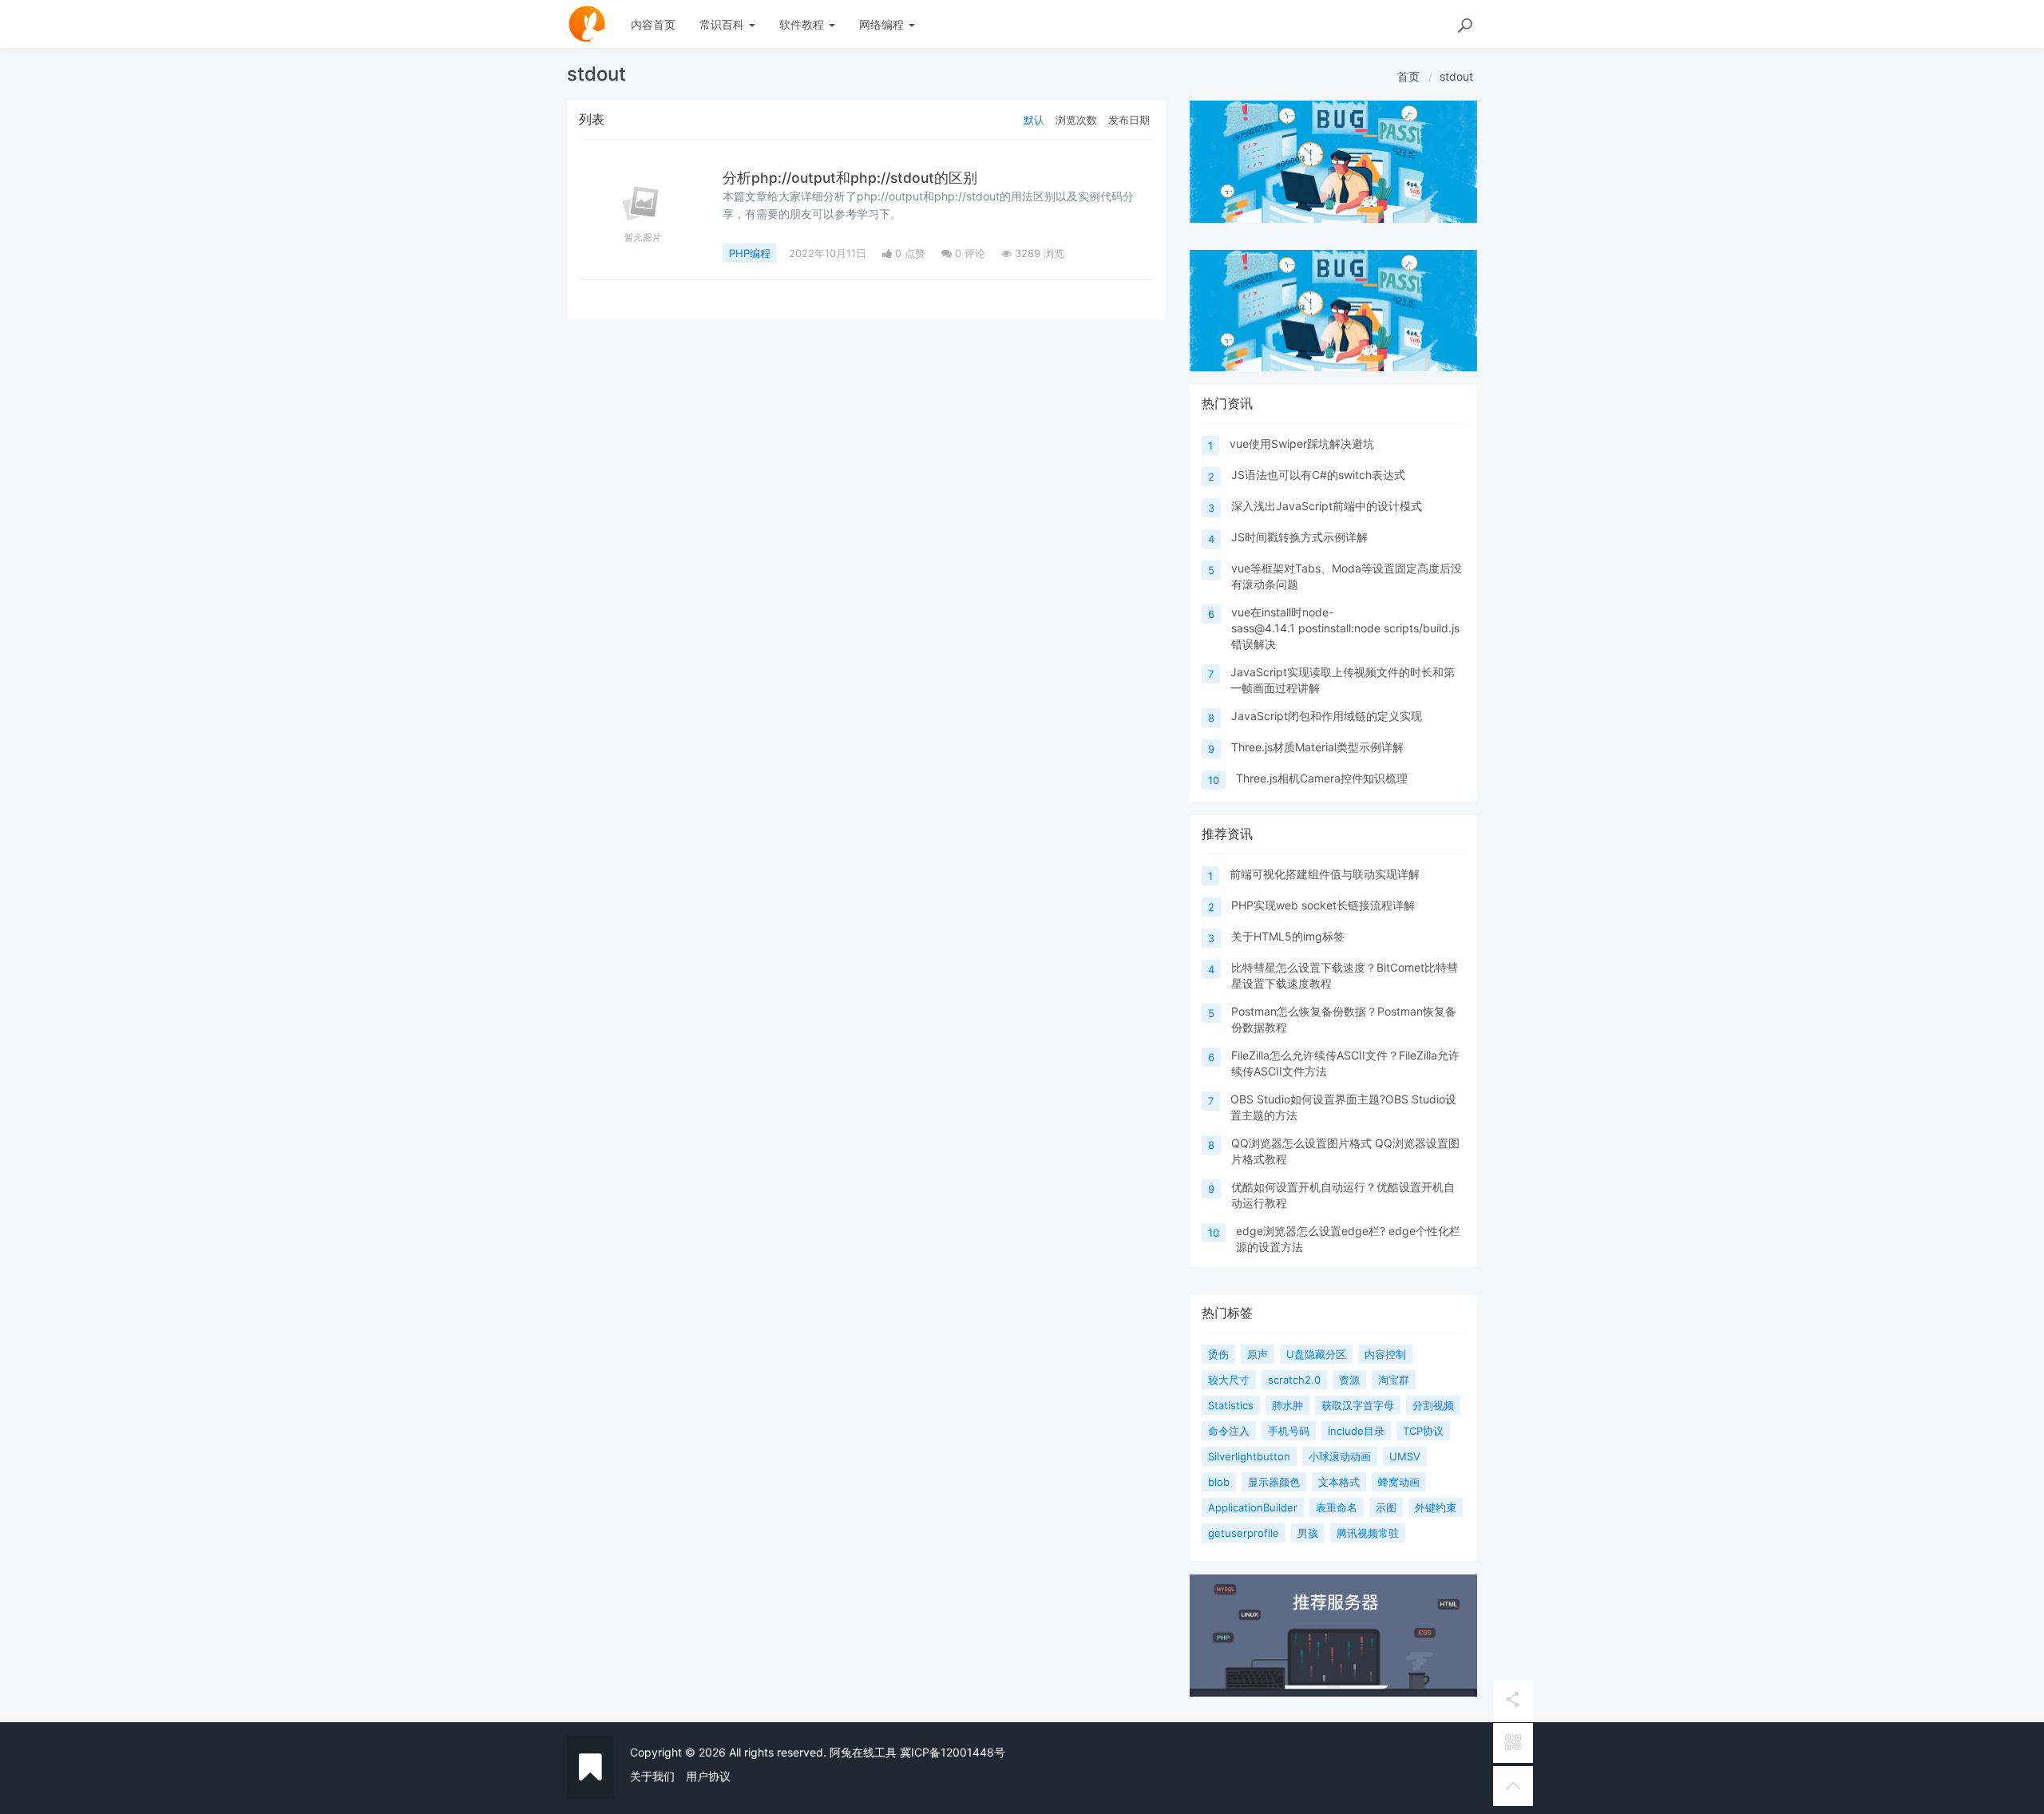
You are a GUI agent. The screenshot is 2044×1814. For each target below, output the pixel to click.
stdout (1456, 76)
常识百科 (723, 24)
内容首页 (653, 24)
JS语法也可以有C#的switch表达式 (1318, 475)
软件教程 (803, 24)
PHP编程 (750, 253)
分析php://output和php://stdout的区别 (850, 178)
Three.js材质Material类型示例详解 (1317, 747)
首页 (1408, 76)
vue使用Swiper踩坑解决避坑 (1302, 444)
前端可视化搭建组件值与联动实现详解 (1325, 874)
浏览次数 (1076, 120)
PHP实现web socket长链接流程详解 (1323, 905)
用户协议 (708, 1776)
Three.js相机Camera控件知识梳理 (1322, 778)
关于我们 (652, 1776)
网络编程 (883, 24)
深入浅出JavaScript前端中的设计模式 (1327, 506)
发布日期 (1129, 120)
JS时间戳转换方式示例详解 (1299, 537)
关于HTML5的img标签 (1288, 936)
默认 (1034, 120)
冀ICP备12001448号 (953, 1752)
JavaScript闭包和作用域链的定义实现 (1327, 716)
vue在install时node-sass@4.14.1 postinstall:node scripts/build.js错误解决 (1345, 628)
